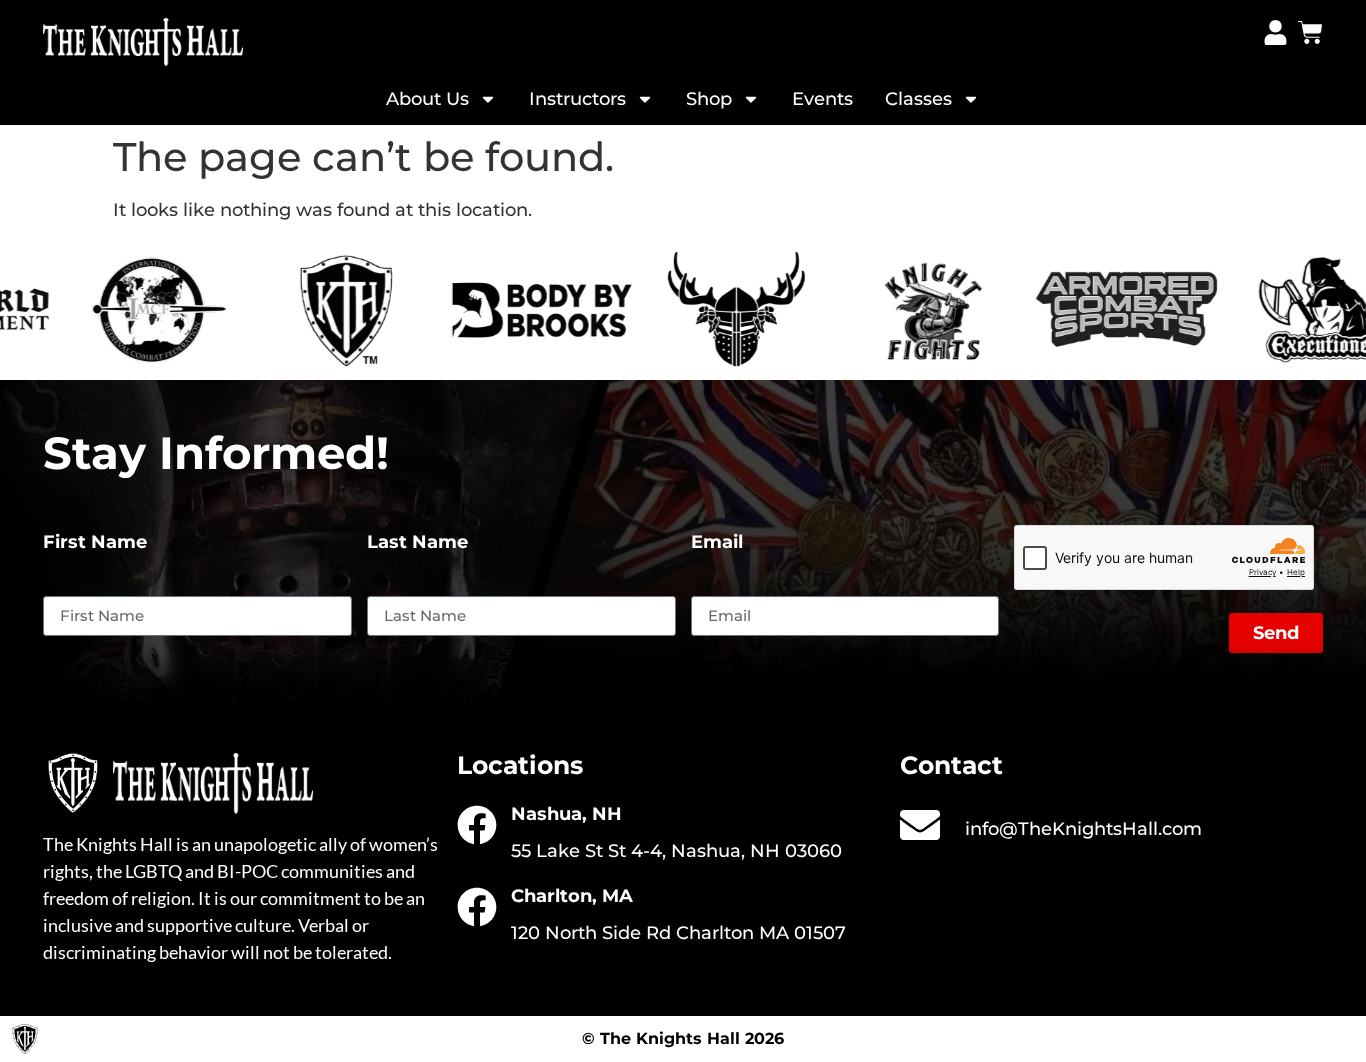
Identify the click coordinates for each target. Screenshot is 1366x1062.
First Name (95, 543)
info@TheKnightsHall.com (1083, 829)
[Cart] (1310, 32)
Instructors (577, 99)
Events (822, 99)
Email (717, 543)
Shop (709, 99)
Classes (918, 99)
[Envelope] (920, 825)
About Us (427, 99)
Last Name (417, 543)
